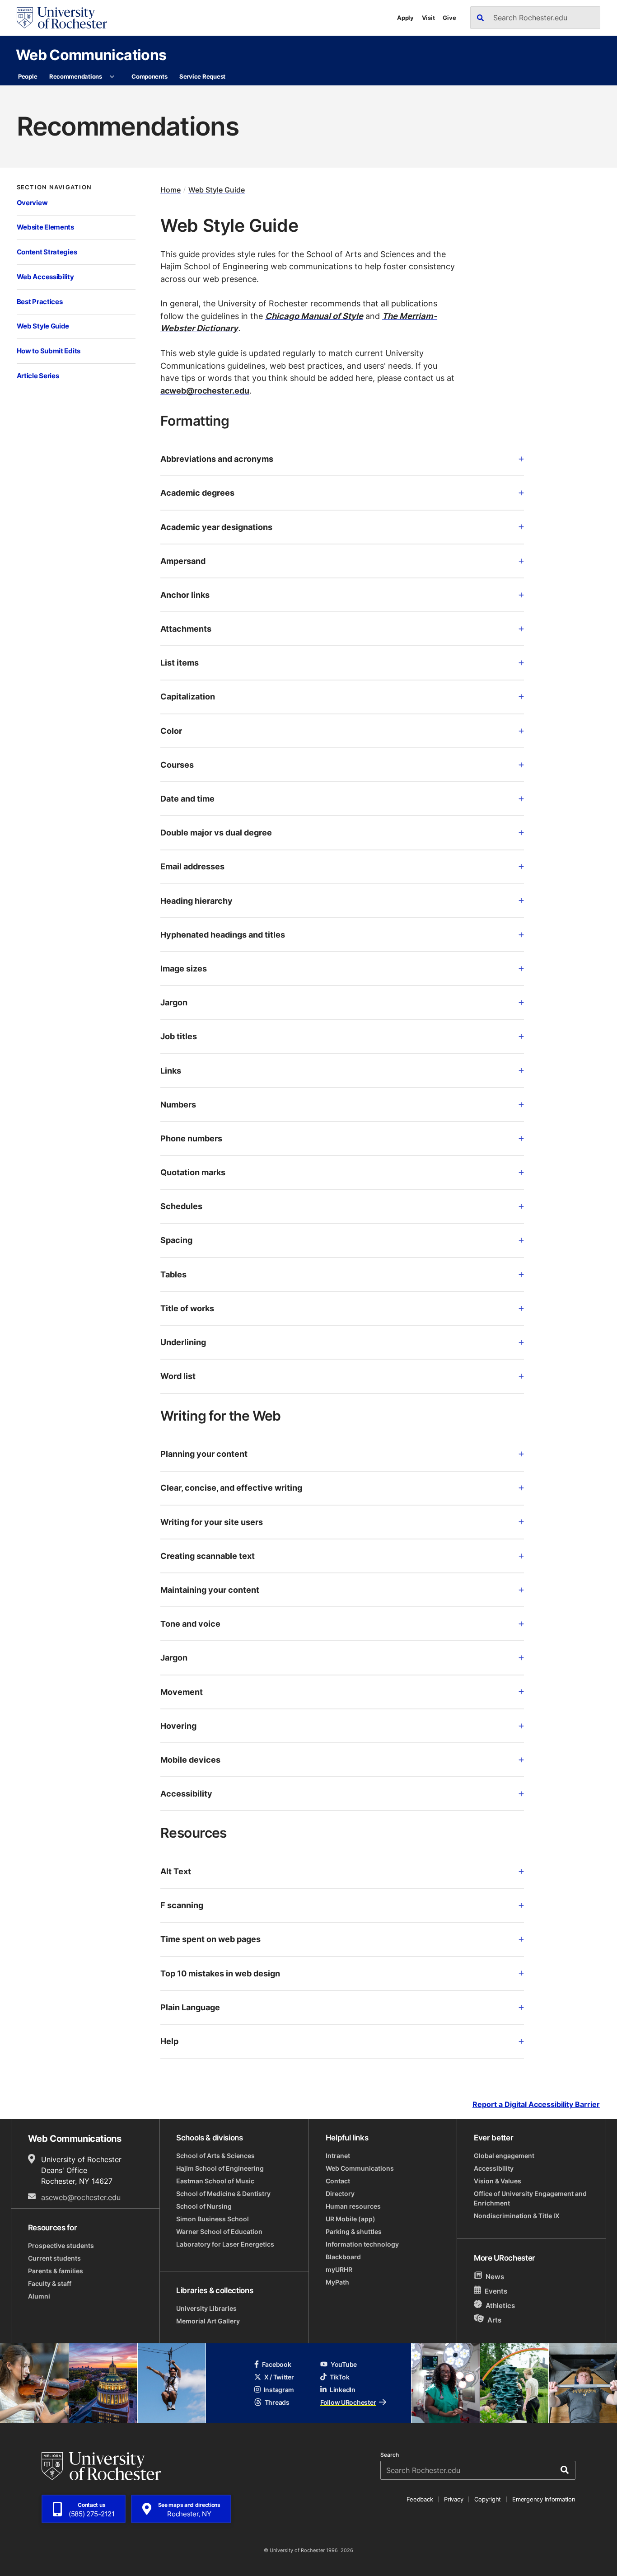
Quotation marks (193, 1172)
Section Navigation (54, 187)
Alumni (39, 2296)
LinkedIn (343, 2390)
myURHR (339, 2269)
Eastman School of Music (215, 2181)
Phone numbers (191, 1138)
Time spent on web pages (210, 1939)
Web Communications (91, 54)
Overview (32, 203)
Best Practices (40, 302)
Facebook (277, 2364)
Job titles (179, 1036)
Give (449, 18)
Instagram (279, 2390)
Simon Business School (213, 2219)
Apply (405, 18)
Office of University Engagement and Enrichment (530, 2198)
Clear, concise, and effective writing (231, 1487)
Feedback (420, 2499)
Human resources (353, 2206)
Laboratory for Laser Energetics (225, 2244)
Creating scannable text (208, 1556)
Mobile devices (190, 1760)
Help (169, 2041)
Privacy (453, 2499)
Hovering (178, 1726)
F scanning (182, 1905)
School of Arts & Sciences (215, 2156)
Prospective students (61, 2245)
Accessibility (186, 1793)
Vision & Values (498, 2181)
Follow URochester (348, 2402)
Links (171, 1070)
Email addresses (192, 866)
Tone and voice (190, 1623)
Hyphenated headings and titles (223, 934)
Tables (173, 1274)
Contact (338, 2181)
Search (390, 2455)
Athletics (500, 2306)
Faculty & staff (50, 2283)
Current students (54, 2258)
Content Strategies (47, 252)
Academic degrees (197, 493)
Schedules (181, 1206)
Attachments (186, 629)
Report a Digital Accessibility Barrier (536, 2104)
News (495, 2277)
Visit (428, 18)
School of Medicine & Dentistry (223, 2194)
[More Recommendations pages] (112, 77)
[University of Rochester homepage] (62, 18)
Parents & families (56, 2271)
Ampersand (183, 561)
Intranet (338, 2156)
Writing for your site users (212, 1522)
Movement (182, 1692)
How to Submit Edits (49, 351)
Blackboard (343, 2257)
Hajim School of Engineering (220, 2168)
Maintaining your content (210, 1590)
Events (496, 2291)
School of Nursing (204, 2206)
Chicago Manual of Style (314, 316)
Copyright (488, 2499)
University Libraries (206, 2308)
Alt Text (176, 1871)
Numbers (178, 1104)
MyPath (337, 2282)
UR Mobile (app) (351, 2219)
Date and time (187, 798)
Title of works (187, 1308)
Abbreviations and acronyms (217, 459)
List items (180, 662)
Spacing (176, 1240)
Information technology (362, 2244)
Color (171, 731)
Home (171, 190)
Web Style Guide (43, 326)
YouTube (344, 2364)
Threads (277, 2402)
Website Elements (45, 227)
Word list (178, 1376)
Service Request (202, 76)
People (28, 76)
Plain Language (190, 2007)
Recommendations (76, 76)
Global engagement (504, 2156)
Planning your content (204, 1454)
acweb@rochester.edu (205, 390)
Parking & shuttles (354, 2231)
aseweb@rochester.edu (81, 2197)
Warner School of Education (219, 2231)
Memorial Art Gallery (208, 2321)
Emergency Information (544, 2499)
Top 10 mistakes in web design (220, 1973)
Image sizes (184, 968)
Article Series (38, 376)
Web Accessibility (45, 277)
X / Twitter (279, 2377)
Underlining (183, 1342)
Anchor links (185, 595)
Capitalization (188, 696)
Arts (494, 2320)
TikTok (339, 2377)
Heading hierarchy (196, 901)
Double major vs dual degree (216, 832)
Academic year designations (216, 527)
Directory (340, 2194)
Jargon (174, 1002)
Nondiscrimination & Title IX (517, 2216)
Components (149, 76)
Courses (177, 765)
